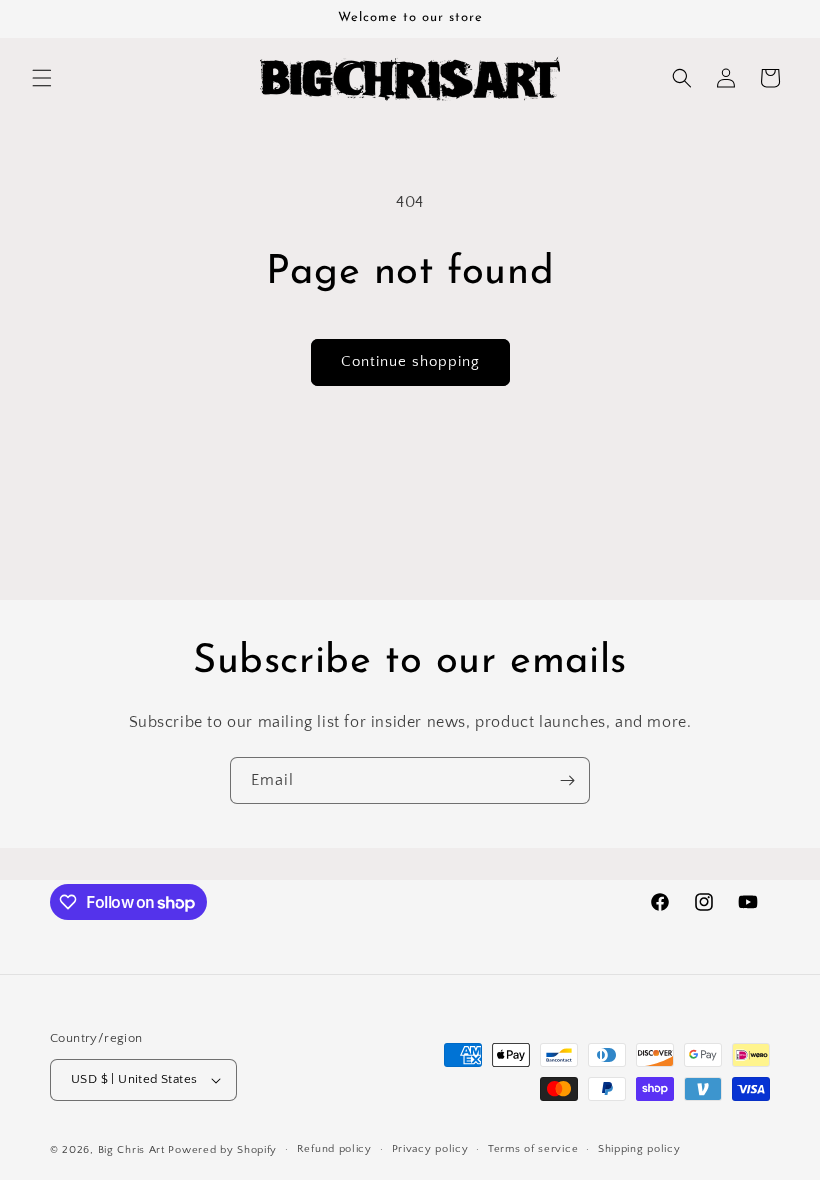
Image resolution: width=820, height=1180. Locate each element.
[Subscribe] (567, 780)
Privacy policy (430, 1149)
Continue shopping (410, 361)
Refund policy (334, 1149)
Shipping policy (639, 1149)
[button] (42, 78)
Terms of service (533, 1149)
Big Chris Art (131, 1150)
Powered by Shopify (222, 1150)
